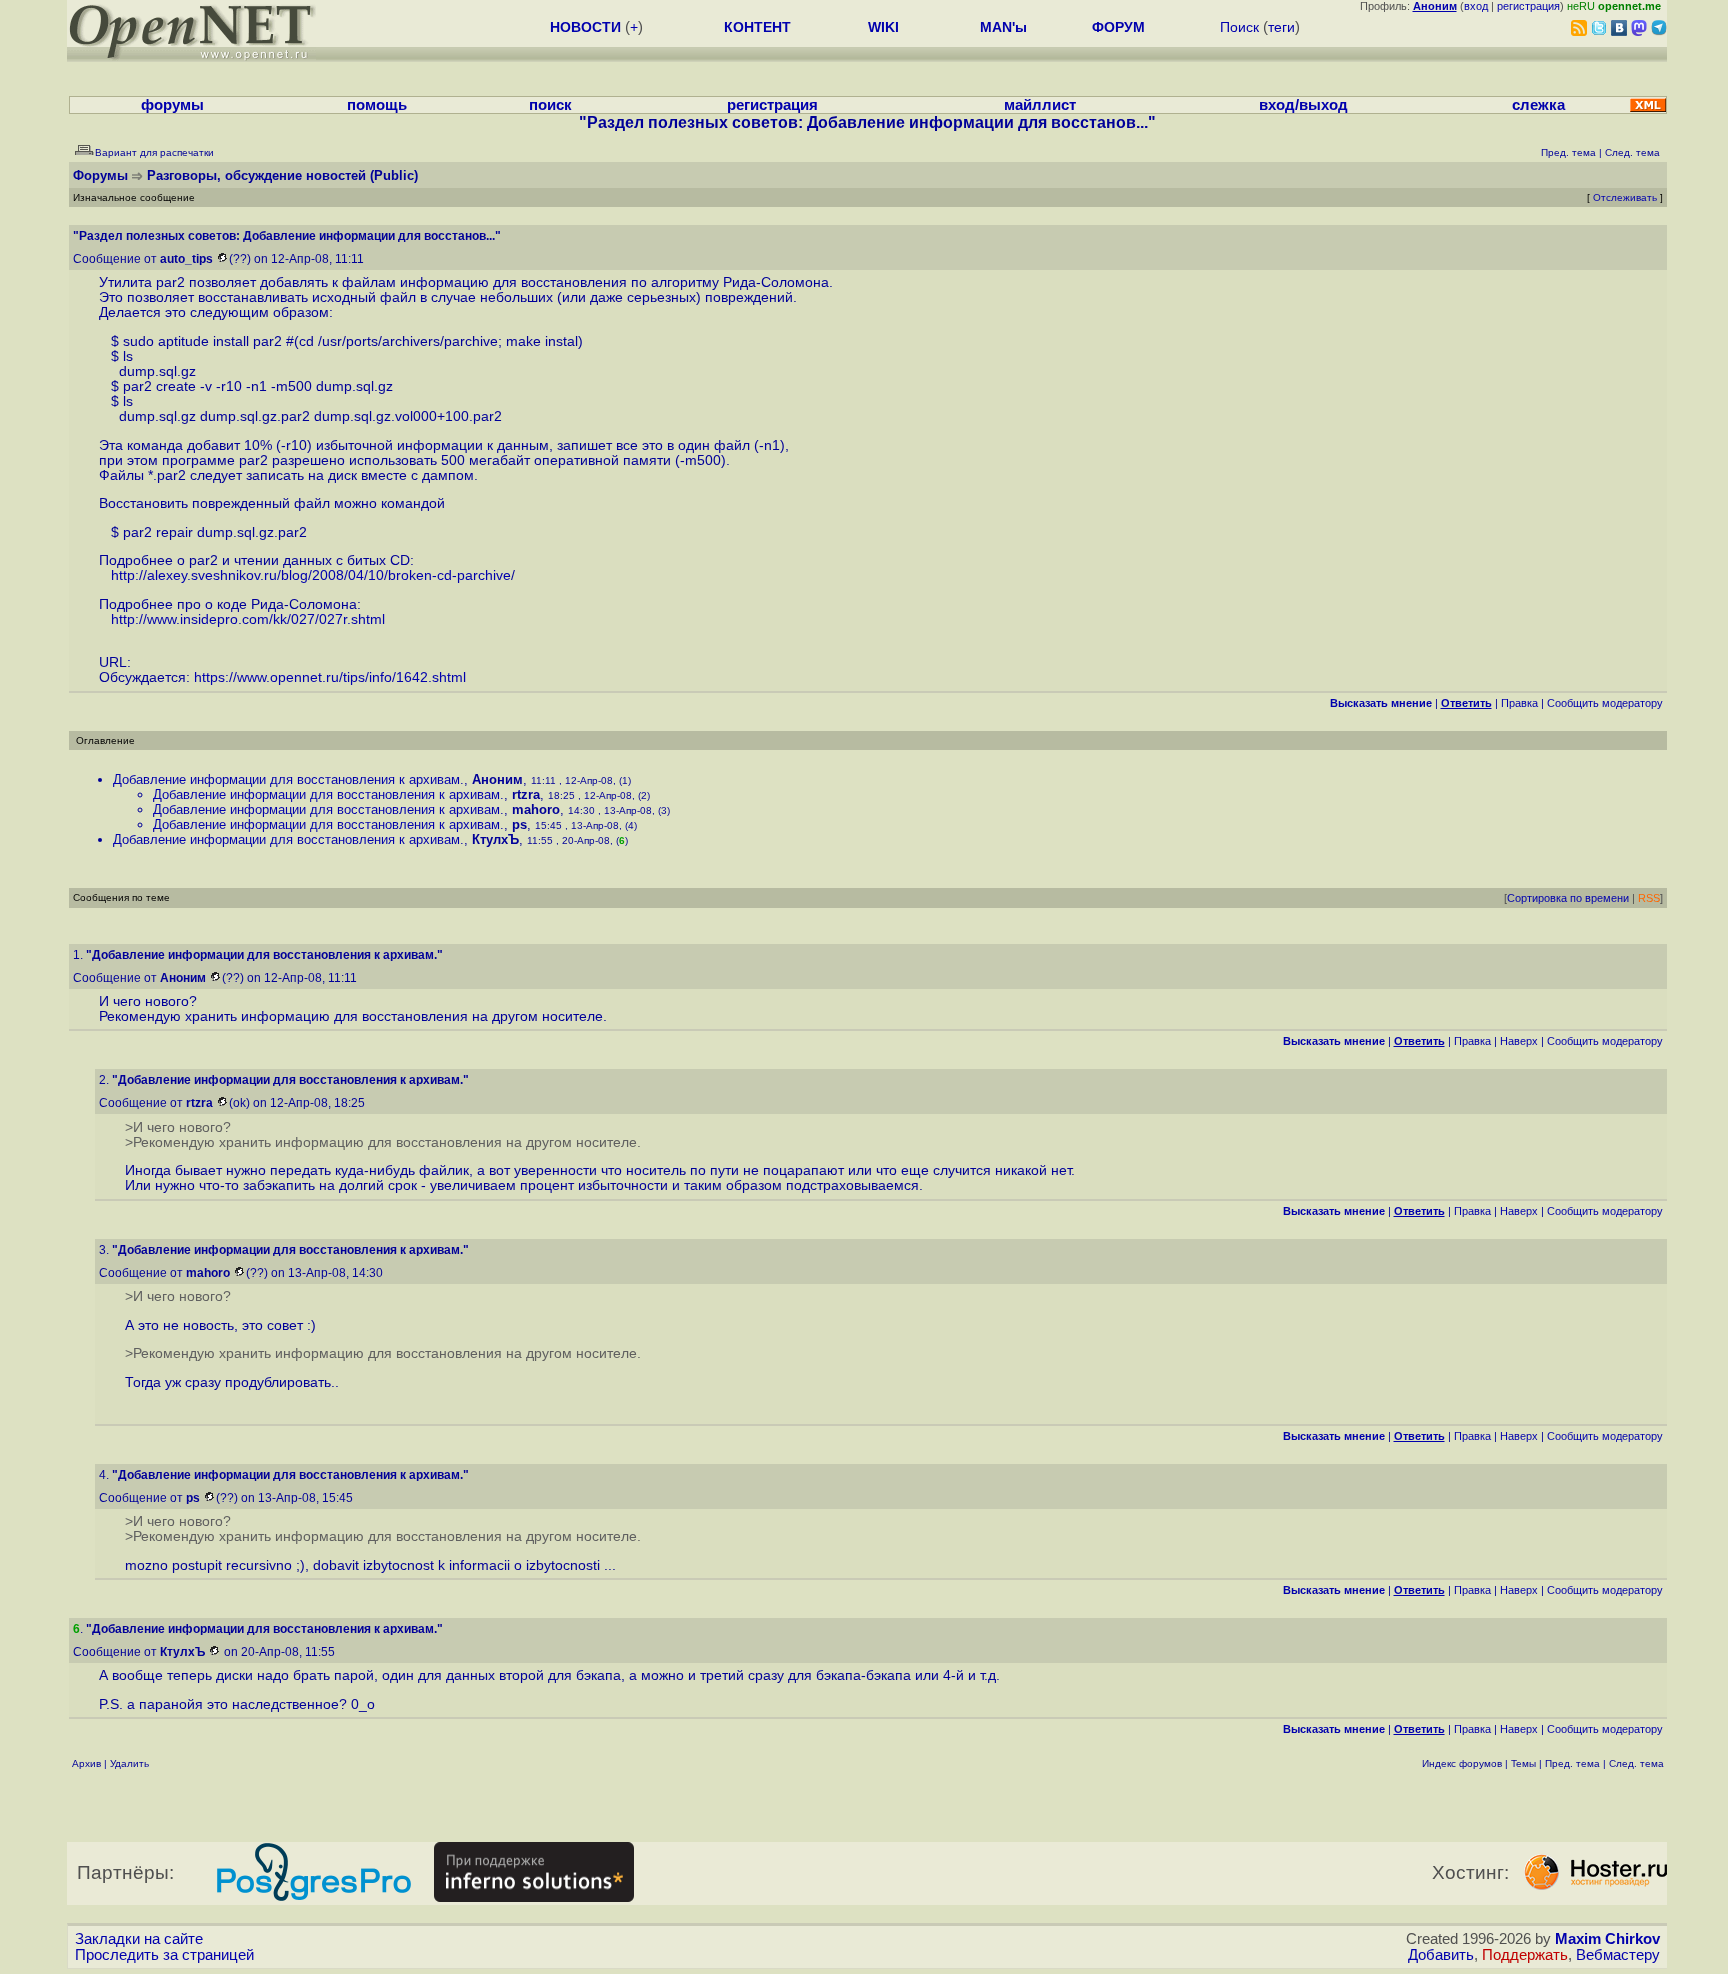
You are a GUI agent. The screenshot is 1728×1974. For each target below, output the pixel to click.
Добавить (1441, 1955)
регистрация (1528, 6)
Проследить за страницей (164, 1955)
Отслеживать (1625, 197)
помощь (377, 105)
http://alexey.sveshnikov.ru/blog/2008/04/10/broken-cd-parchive (311, 575)
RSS (1649, 898)
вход (1476, 6)
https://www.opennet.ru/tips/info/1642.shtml (330, 677)
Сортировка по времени (1568, 898)
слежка (1538, 105)
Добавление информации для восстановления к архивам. (288, 779)
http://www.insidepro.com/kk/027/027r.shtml (248, 619)
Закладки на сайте (139, 1939)
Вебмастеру (1618, 1955)
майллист (1040, 105)
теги (1281, 27)
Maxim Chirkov (1607, 1939)
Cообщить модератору (1605, 703)
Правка (1519, 703)
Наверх (1519, 1041)
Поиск (1239, 27)
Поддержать (1525, 1955)
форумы (172, 105)
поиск (550, 105)
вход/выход (1303, 105)
